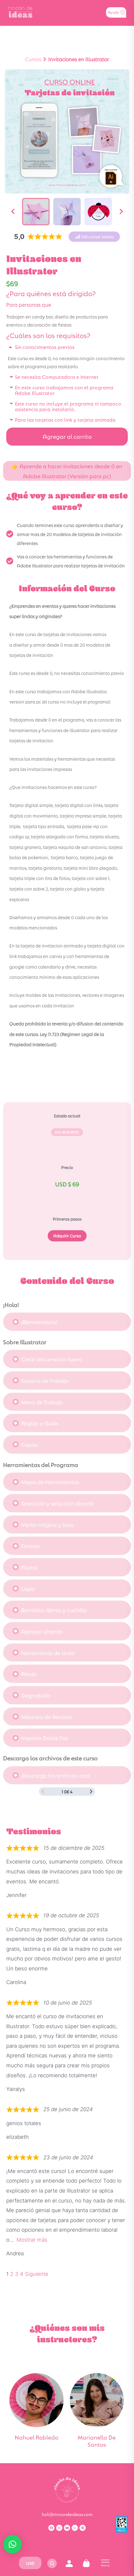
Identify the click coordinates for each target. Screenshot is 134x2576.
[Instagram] (59, 2528)
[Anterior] (13, 212)
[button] (94, 237)
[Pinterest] (83, 2528)
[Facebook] (51, 2528)
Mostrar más (32, 2240)
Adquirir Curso (67, 1235)
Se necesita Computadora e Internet (57, 376)
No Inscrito (67, 1132)
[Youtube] (67, 2528)
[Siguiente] (121, 212)
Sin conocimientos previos (45, 347)
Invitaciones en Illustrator (79, 59)
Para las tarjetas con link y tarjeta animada (65, 419)
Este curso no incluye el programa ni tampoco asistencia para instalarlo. (68, 406)
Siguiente (37, 2274)
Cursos (33, 59)
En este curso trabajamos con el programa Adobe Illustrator (64, 390)
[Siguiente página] (91, 1792)
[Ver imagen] (36, 212)
